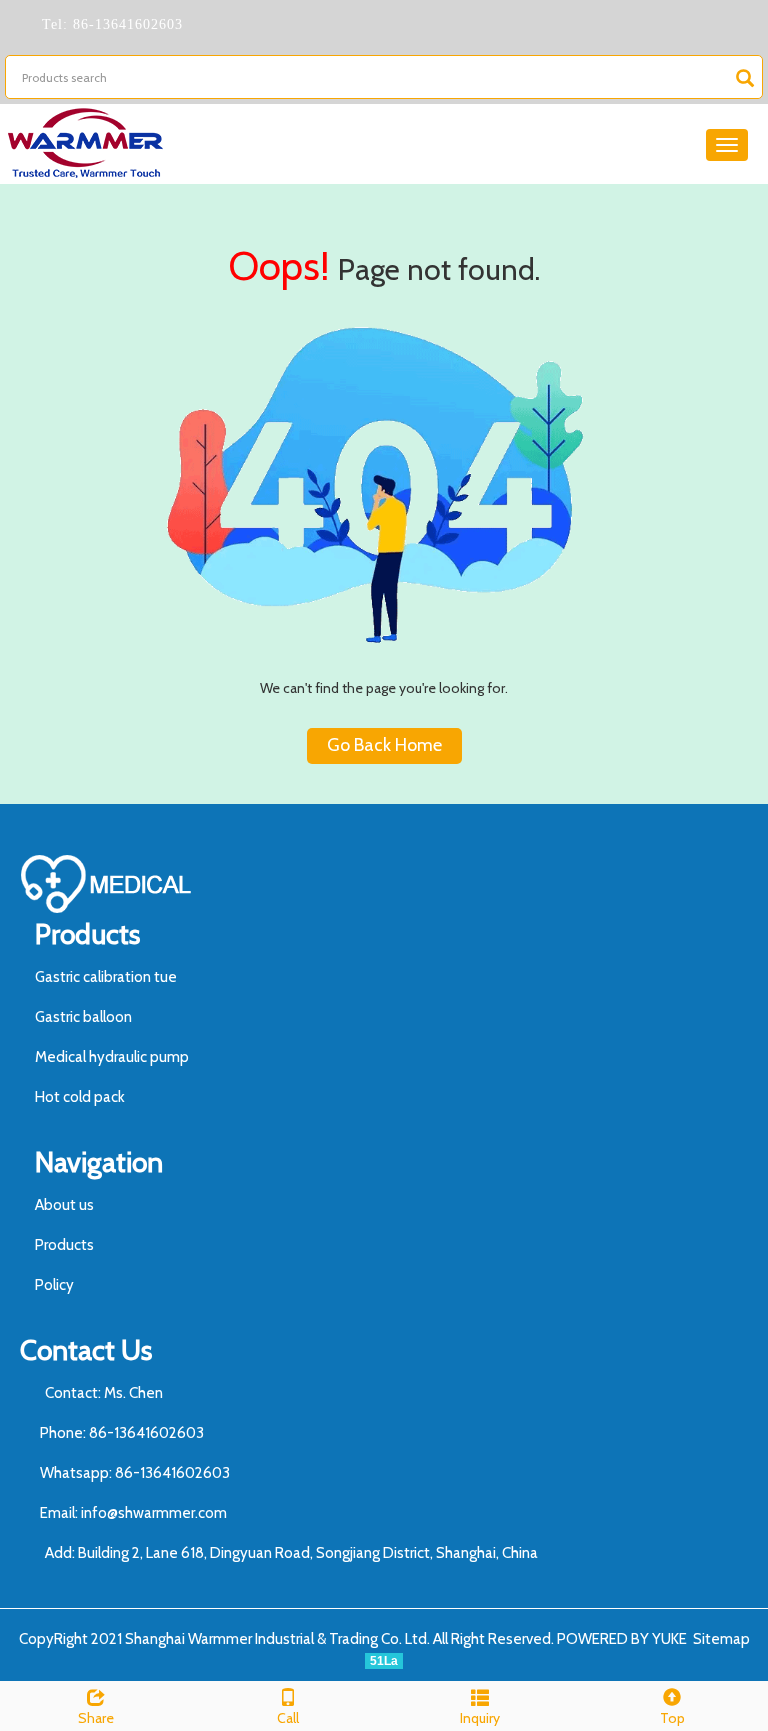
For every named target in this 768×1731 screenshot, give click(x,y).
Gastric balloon (83, 1017)
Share (96, 1718)
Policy (54, 1285)
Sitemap (721, 1639)
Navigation (99, 1162)
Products (87, 934)
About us (64, 1205)
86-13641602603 (125, 24)
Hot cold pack (80, 1097)
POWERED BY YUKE (623, 1639)
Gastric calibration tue (106, 977)
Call (288, 1718)
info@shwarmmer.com (154, 1513)
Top (672, 1718)
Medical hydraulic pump (112, 1057)
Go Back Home (384, 745)
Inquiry (480, 1718)
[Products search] (745, 78)
